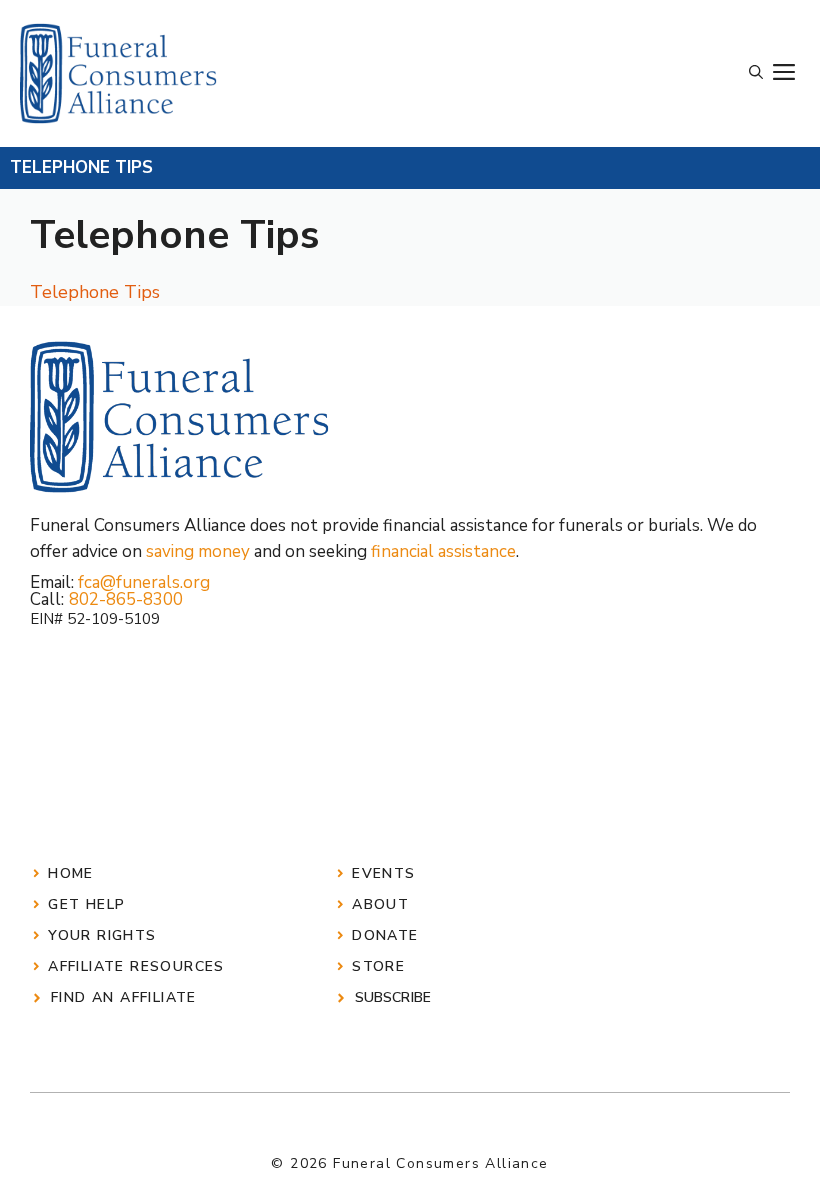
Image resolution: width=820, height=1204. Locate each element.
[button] (756, 73)
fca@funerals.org (144, 582)
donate (385, 935)
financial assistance (443, 551)
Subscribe (393, 997)
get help (86, 904)
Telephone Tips (95, 292)
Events (383, 873)
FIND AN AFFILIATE (124, 997)
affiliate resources (136, 966)
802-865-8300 (126, 599)
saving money (198, 551)
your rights (102, 935)
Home (71, 873)
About (380, 904)
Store (378, 966)
